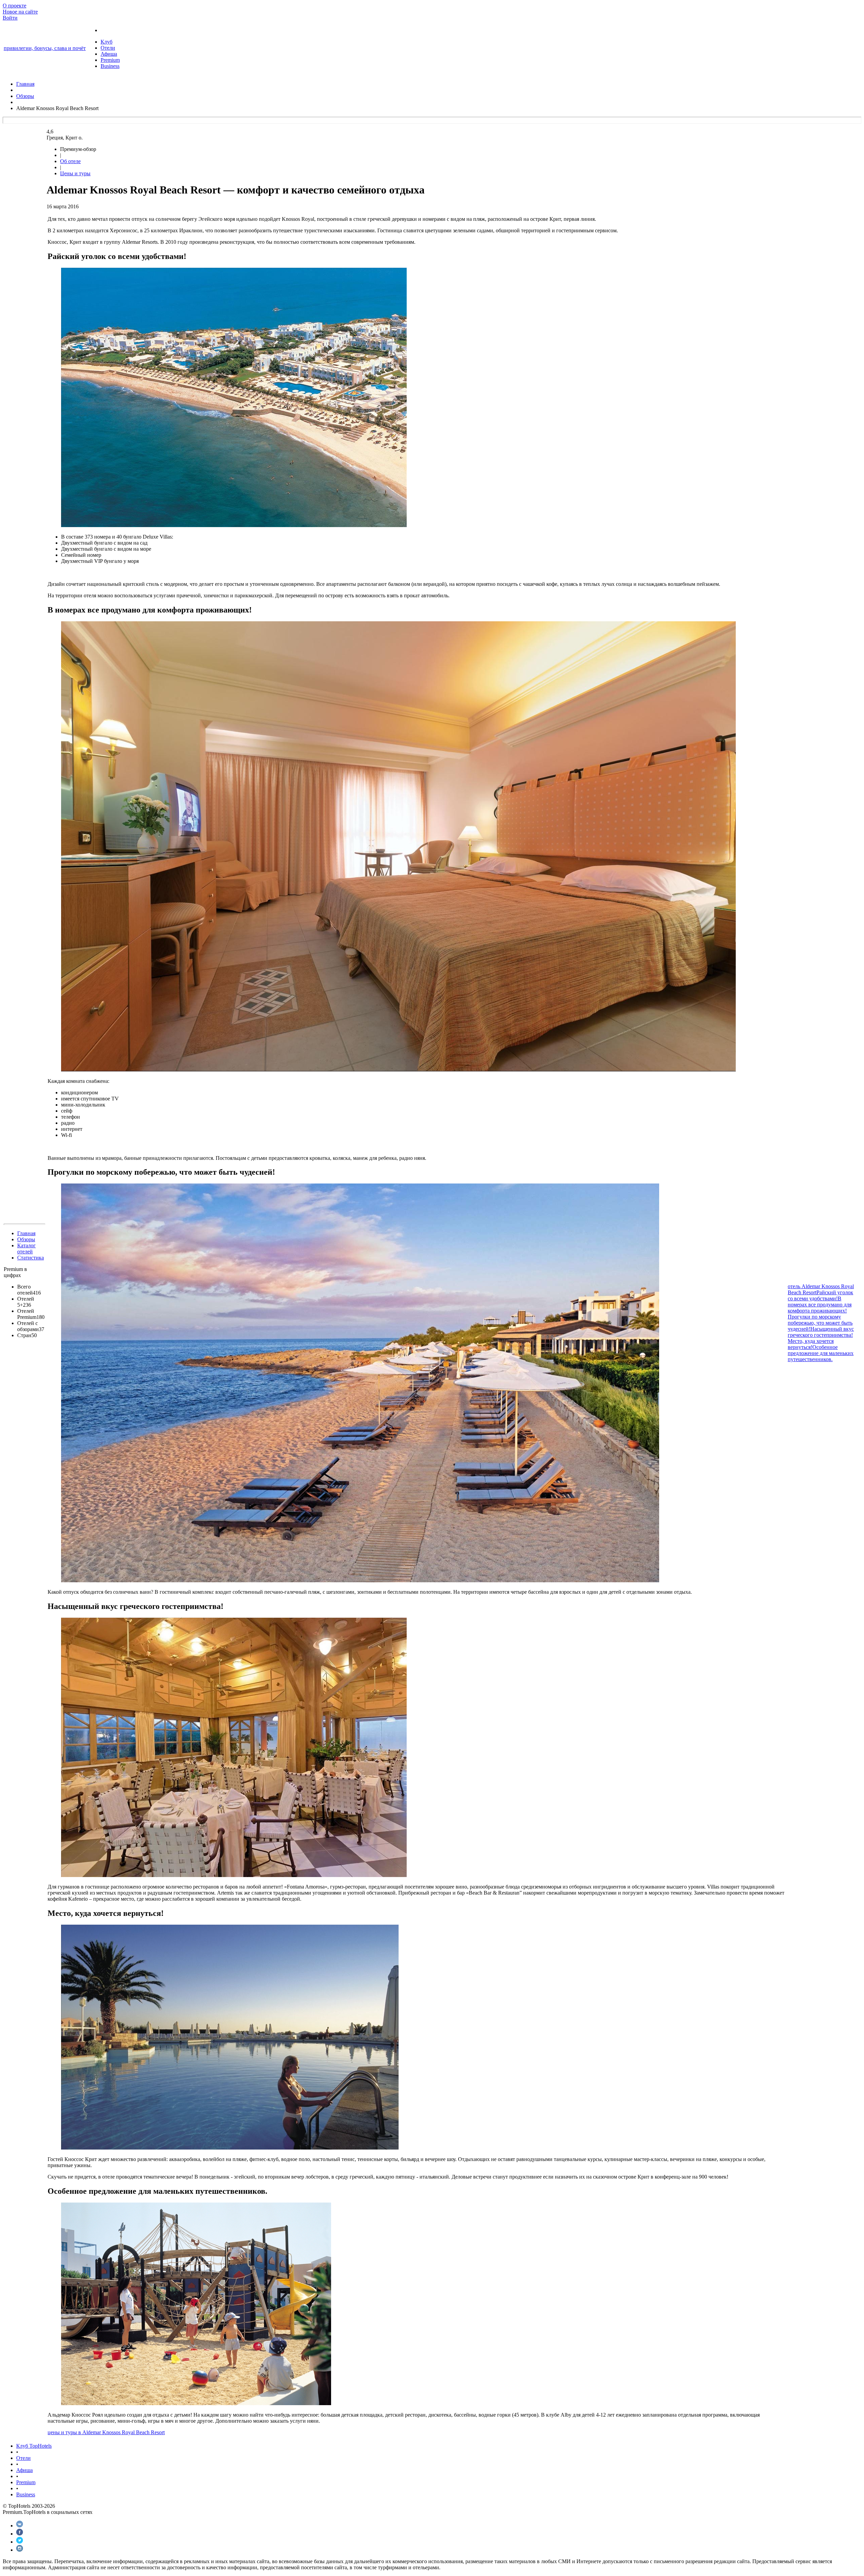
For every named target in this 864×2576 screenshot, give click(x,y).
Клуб (106, 42)
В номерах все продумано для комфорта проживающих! (820, 1305)
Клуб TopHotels (34, 2446)
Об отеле (70, 161)
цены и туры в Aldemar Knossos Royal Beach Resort (106, 2432)
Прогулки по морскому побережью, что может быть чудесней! (820, 1323)
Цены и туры (75, 173)
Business (110, 66)
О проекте (15, 6)
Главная (26, 1233)
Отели (108, 48)
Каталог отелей (26, 1248)
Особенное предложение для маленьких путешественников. (821, 1353)
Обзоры (26, 1239)
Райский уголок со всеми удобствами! (820, 1295)
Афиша (109, 54)
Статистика (31, 1258)
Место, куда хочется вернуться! (811, 1344)
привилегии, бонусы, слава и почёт (45, 48)
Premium (110, 60)
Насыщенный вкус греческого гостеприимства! (821, 1332)
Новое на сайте (20, 12)
